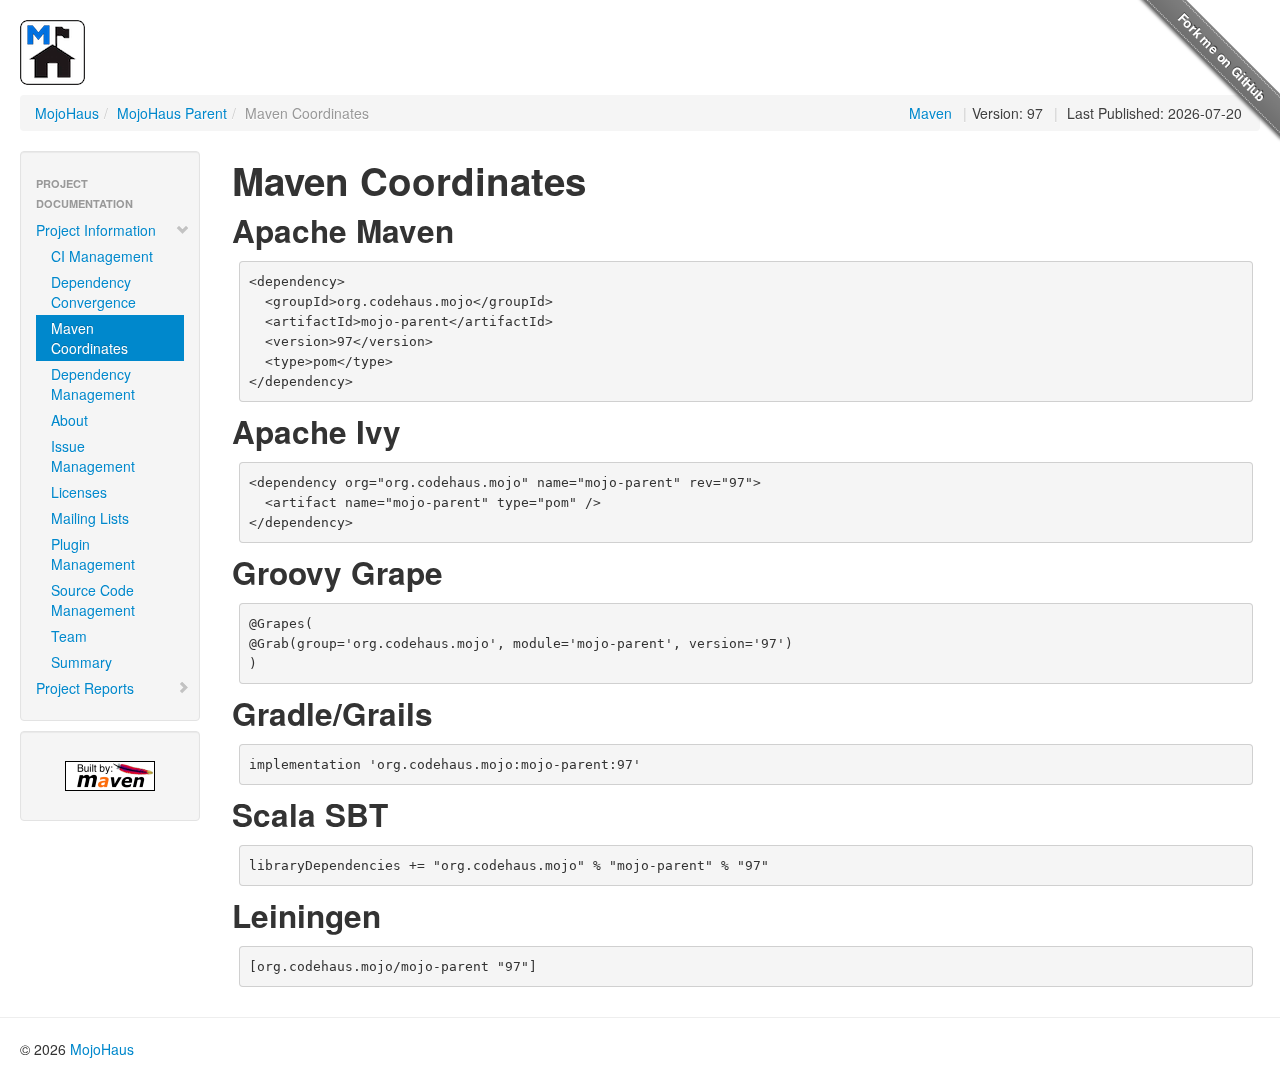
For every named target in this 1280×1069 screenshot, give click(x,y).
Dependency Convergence (93, 292)
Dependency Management (93, 384)
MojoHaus (67, 113)
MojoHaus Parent (172, 113)
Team (69, 636)
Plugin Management (93, 554)
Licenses (79, 492)
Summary (81, 662)
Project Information (96, 230)
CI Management (102, 256)
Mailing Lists (90, 518)
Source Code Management (93, 600)
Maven (930, 113)
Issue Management (93, 456)
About (69, 420)
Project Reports (85, 688)
